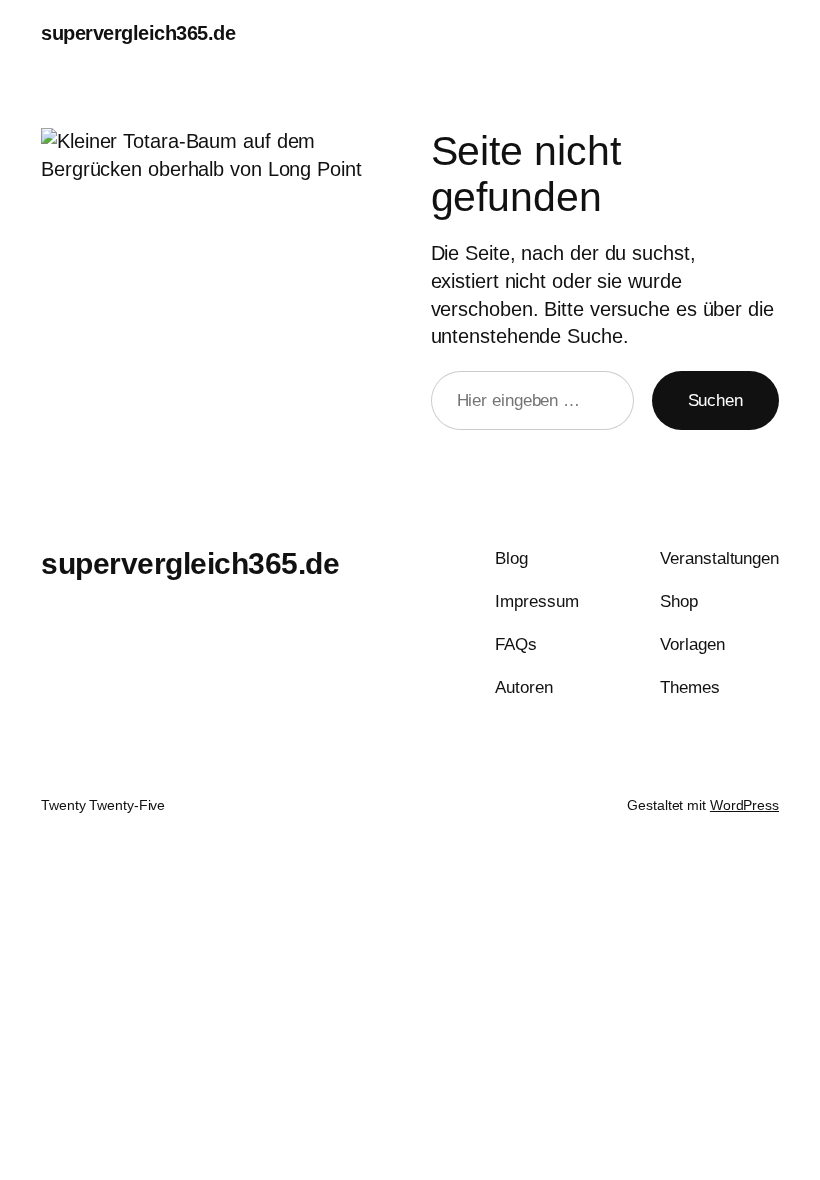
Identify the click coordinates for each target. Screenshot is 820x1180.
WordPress (744, 805)
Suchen (715, 400)
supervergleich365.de (138, 33)
